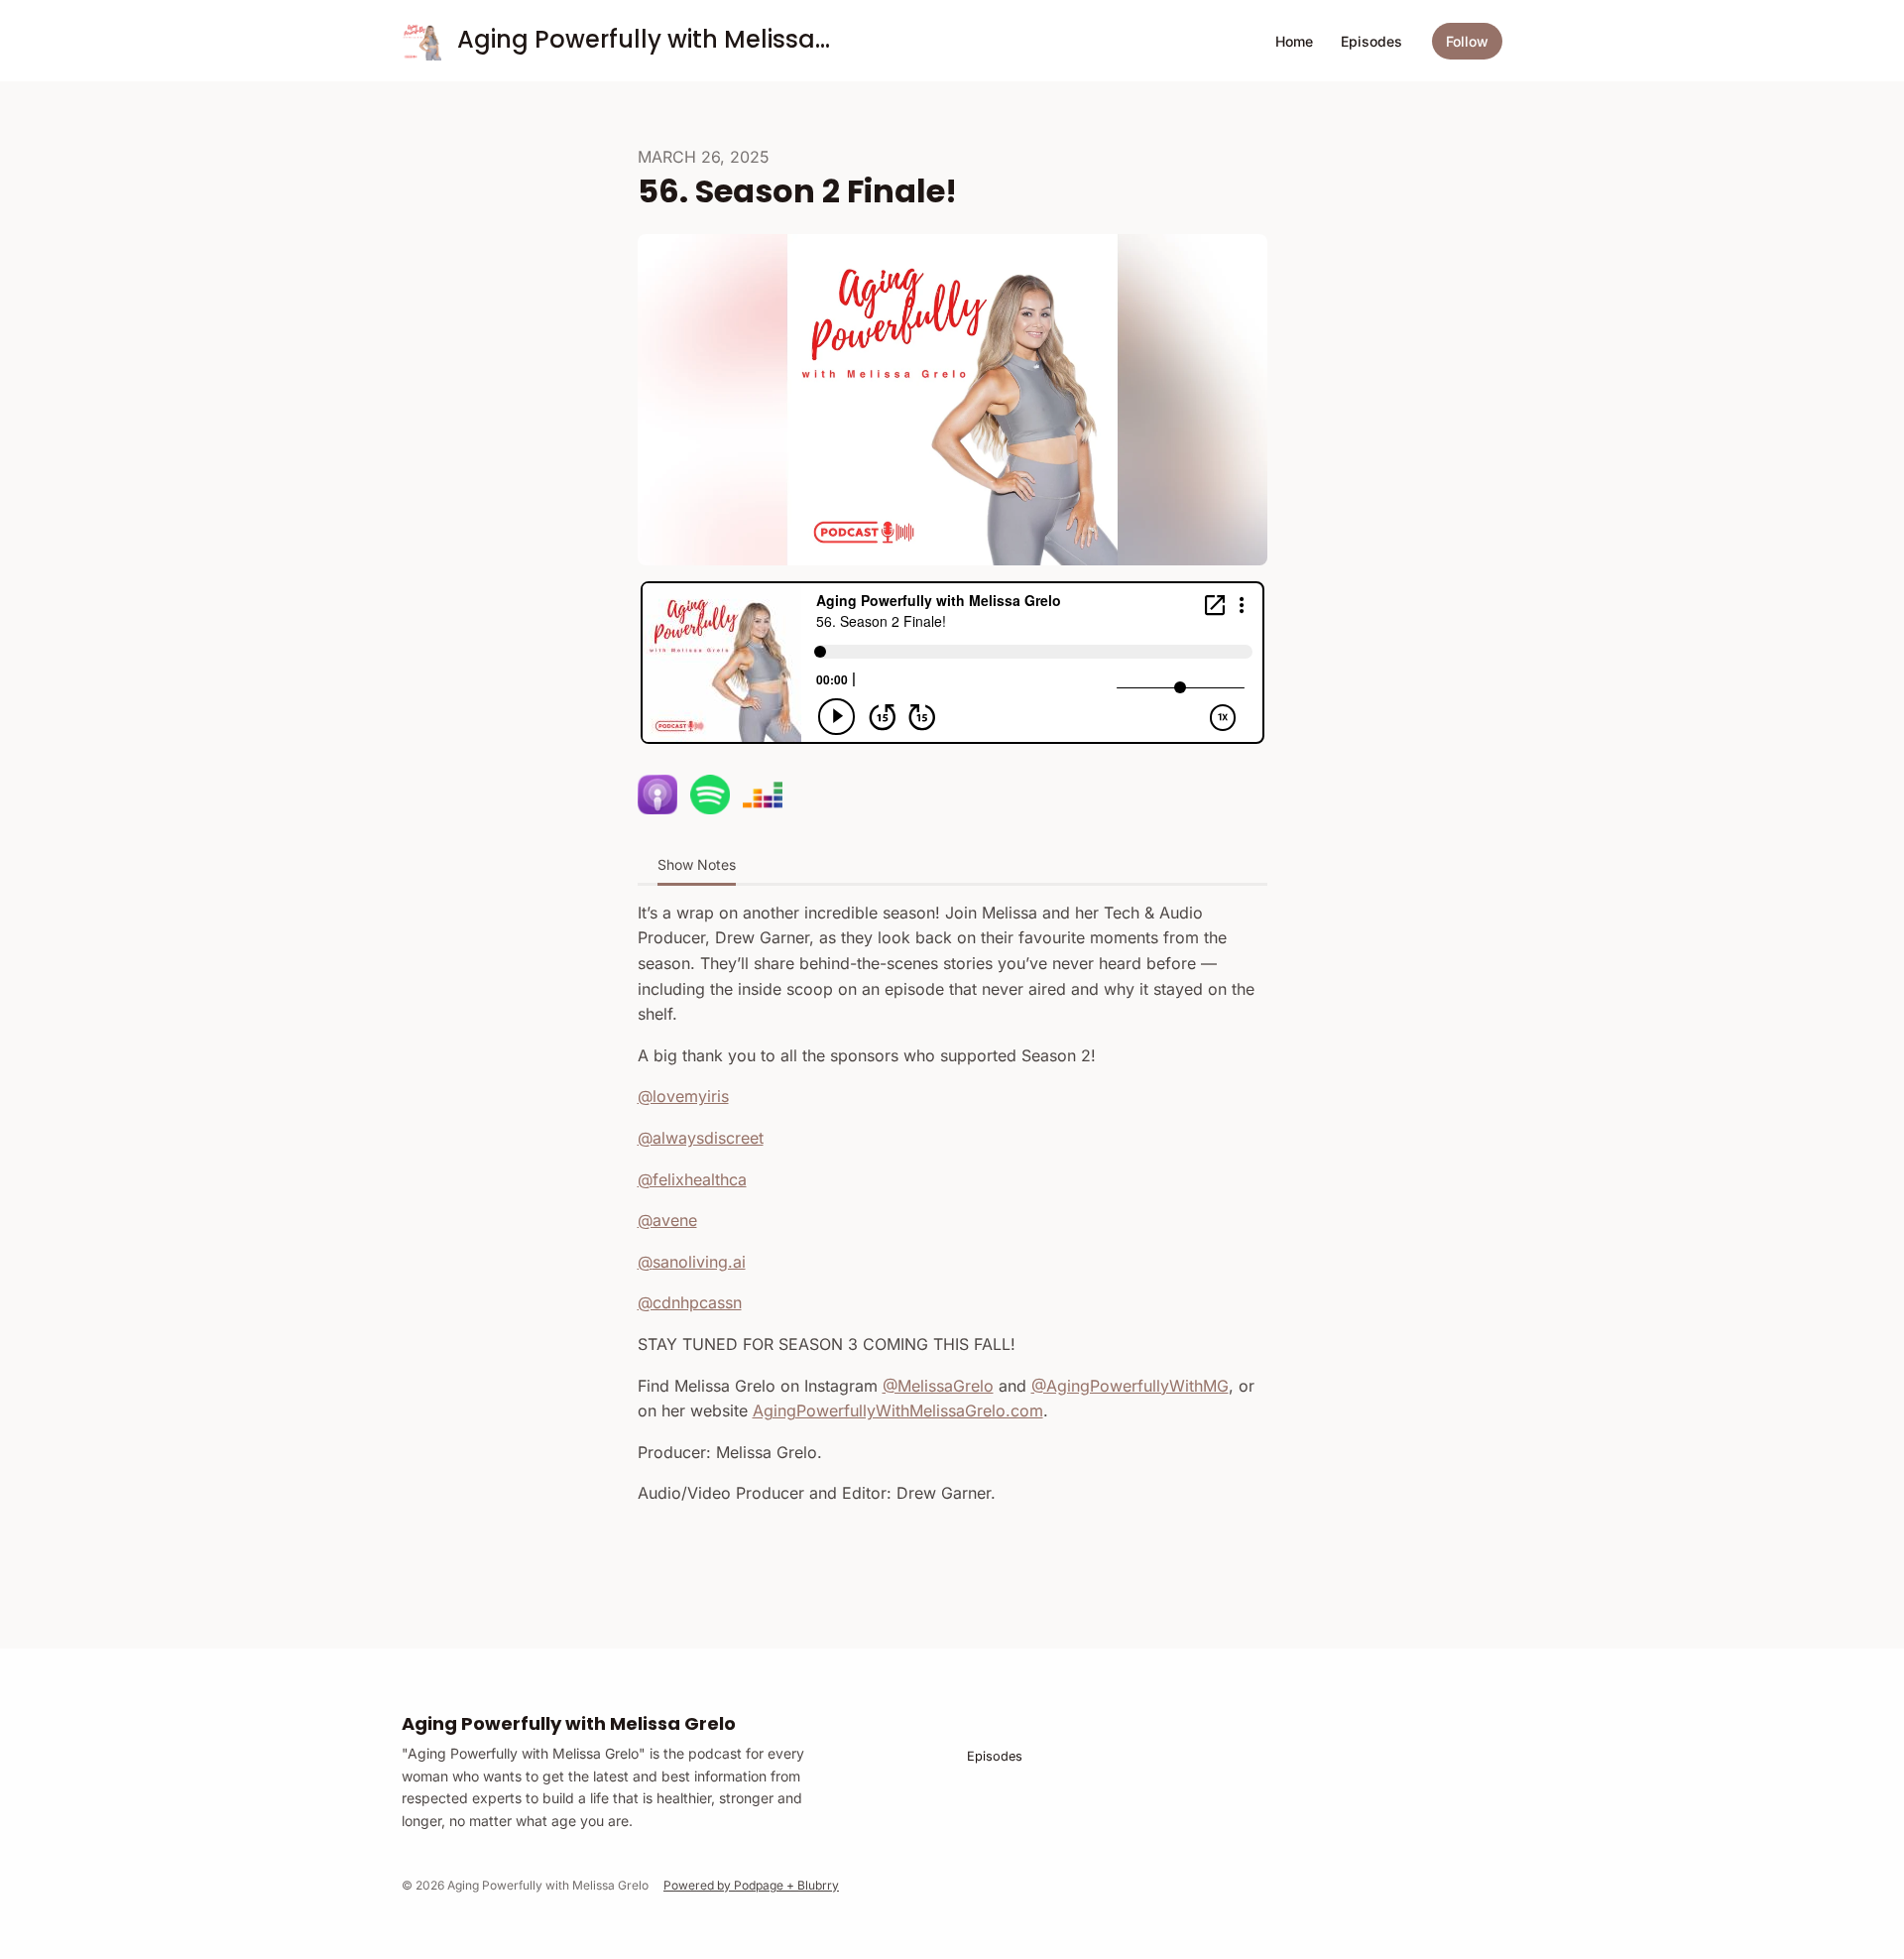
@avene (667, 1220)
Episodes (1371, 41)
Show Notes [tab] (697, 864)
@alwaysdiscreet (701, 1138)
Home (1294, 41)
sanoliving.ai (699, 1262)
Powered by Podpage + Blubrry (751, 1885)
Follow (1467, 41)
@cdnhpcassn (690, 1302)
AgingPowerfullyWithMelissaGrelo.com (898, 1410)
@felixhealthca (692, 1179)
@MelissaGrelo (938, 1386)
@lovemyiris (683, 1096)
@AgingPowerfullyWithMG (1130, 1386)
